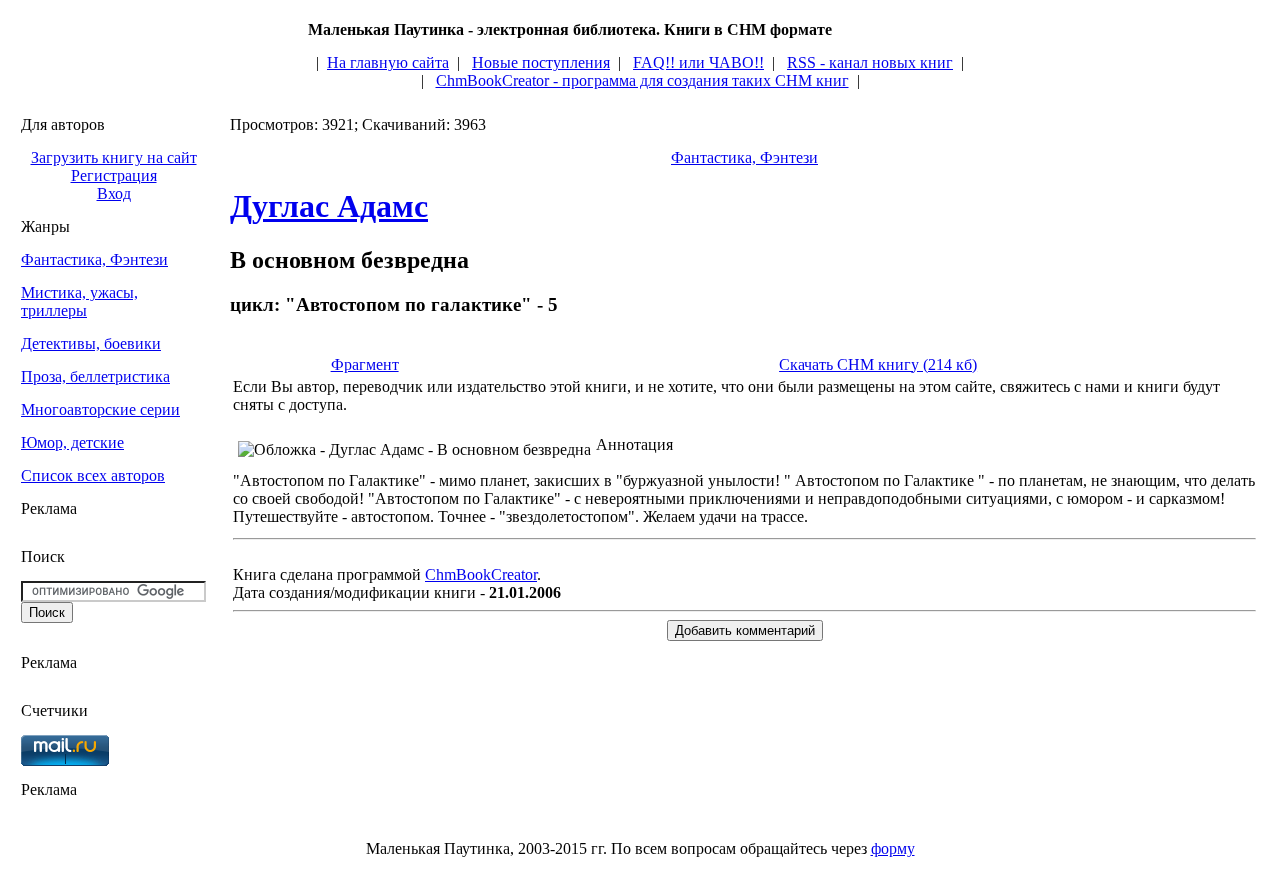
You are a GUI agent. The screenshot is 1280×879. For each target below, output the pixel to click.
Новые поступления (541, 62)
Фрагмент (365, 364)
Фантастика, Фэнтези (94, 259)
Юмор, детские (72, 442)
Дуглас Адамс (329, 206)
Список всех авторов (93, 475)
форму (893, 848)
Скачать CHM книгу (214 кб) (878, 364)
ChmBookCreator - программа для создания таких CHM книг (642, 80)
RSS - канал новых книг (870, 62)
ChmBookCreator (481, 574)
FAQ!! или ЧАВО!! (698, 62)
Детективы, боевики (91, 343)
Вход (114, 193)
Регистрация (114, 175)
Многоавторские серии (100, 409)
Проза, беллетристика (95, 376)
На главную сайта (388, 62)
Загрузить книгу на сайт (114, 157)
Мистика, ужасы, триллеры (79, 301)
